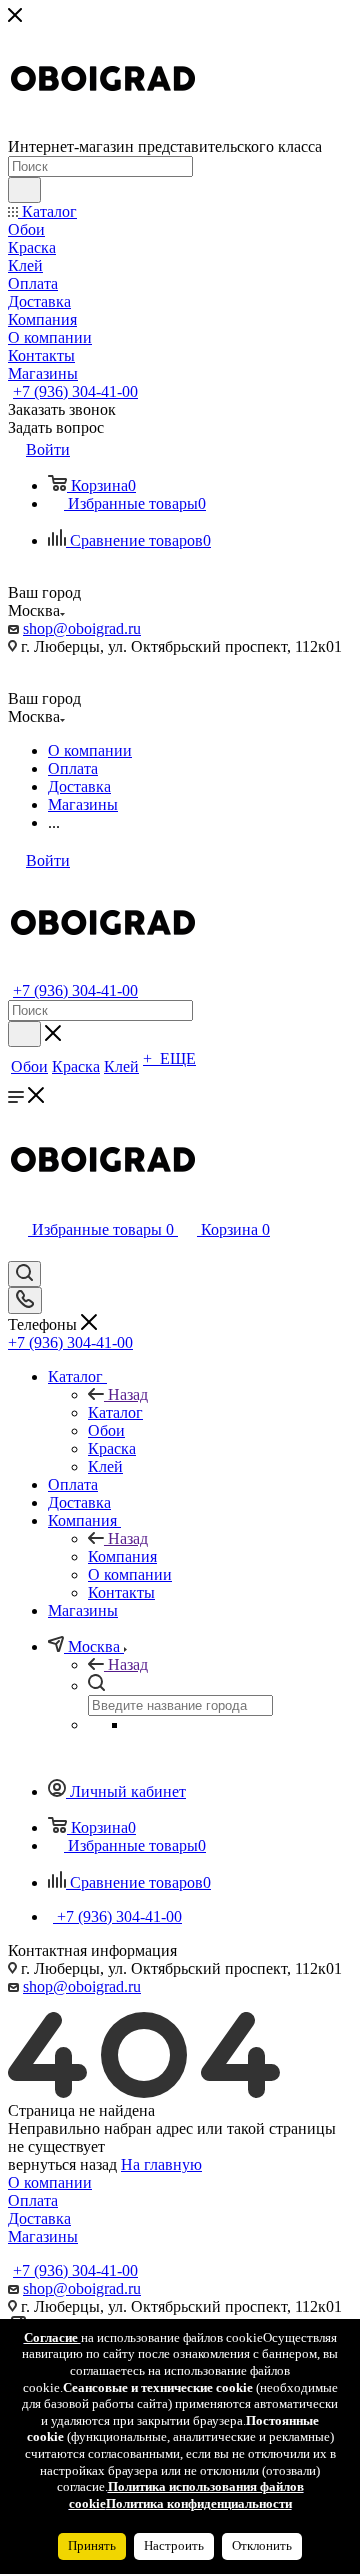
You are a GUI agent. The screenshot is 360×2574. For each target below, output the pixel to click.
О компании (50, 2182)
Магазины (43, 2236)
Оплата (33, 2200)
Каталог (115, 1412)
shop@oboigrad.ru (82, 628)
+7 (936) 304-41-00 (75, 391)
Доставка (39, 2218)
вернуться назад (62, 2164)
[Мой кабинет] (17, 1251)
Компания (122, 1556)
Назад (128, 1394)
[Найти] (24, 190)
